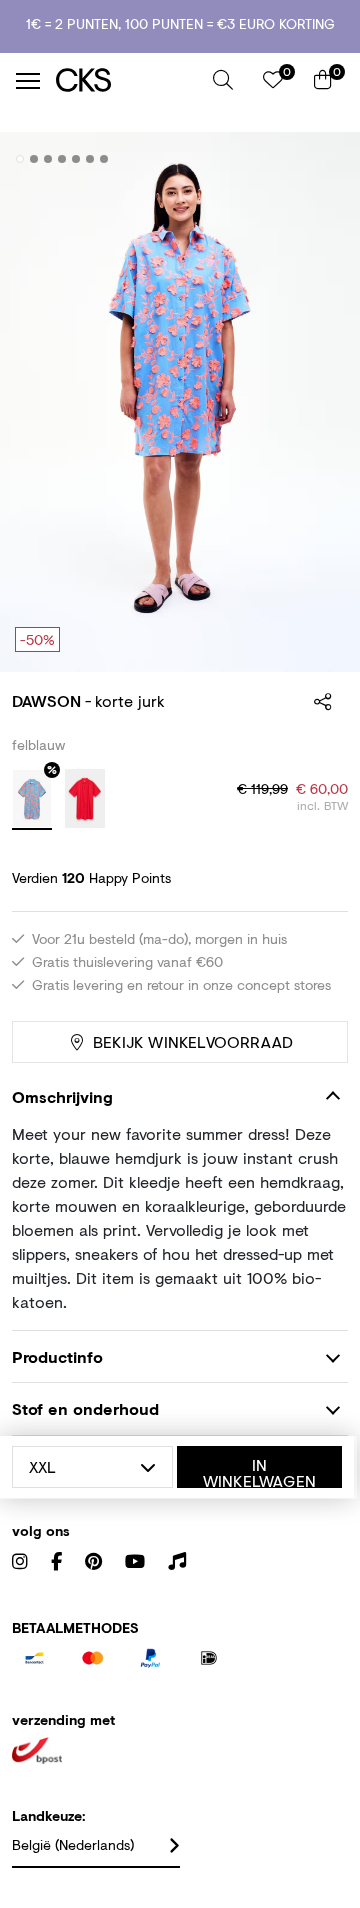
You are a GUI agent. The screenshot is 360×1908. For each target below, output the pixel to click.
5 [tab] (76, 159)
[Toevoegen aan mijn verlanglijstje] (318, 160)
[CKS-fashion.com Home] (127, 80)
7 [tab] (104, 159)
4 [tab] (62, 159)
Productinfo (57, 1356)
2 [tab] (34, 159)
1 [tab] (20, 159)
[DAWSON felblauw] (32, 800)
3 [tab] (48, 159)
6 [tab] (90, 159)
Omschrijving (62, 1096)
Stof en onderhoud (85, 1408)
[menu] (28, 81)
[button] (223, 80)
